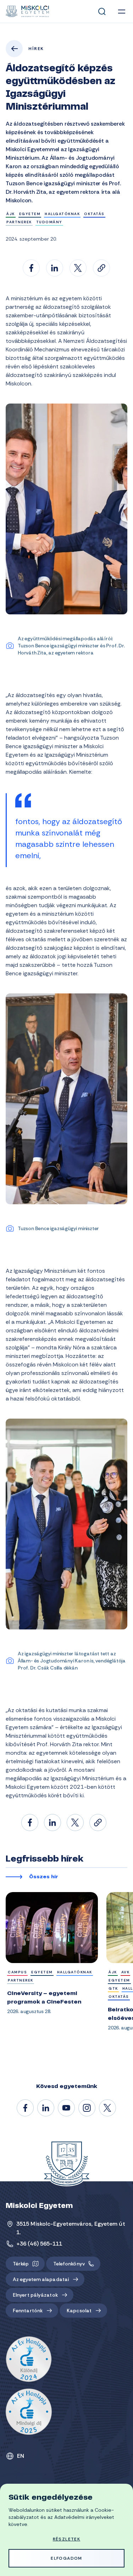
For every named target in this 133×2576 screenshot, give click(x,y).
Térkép (21, 2264)
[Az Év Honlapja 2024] (29, 2359)
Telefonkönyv (69, 2264)
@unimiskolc (108, 2108)
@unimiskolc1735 (67, 2108)
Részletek (67, 2539)
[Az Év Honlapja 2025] (29, 2412)
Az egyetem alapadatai (41, 2279)
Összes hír (44, 1877)
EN (21, 2456)
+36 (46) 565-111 (39, 2244)
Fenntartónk (28, 2311)
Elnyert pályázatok (35, 2295)
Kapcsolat (79, 2311)
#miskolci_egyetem (87, 2108)
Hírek (36, 49)
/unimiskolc (26, 2108)
